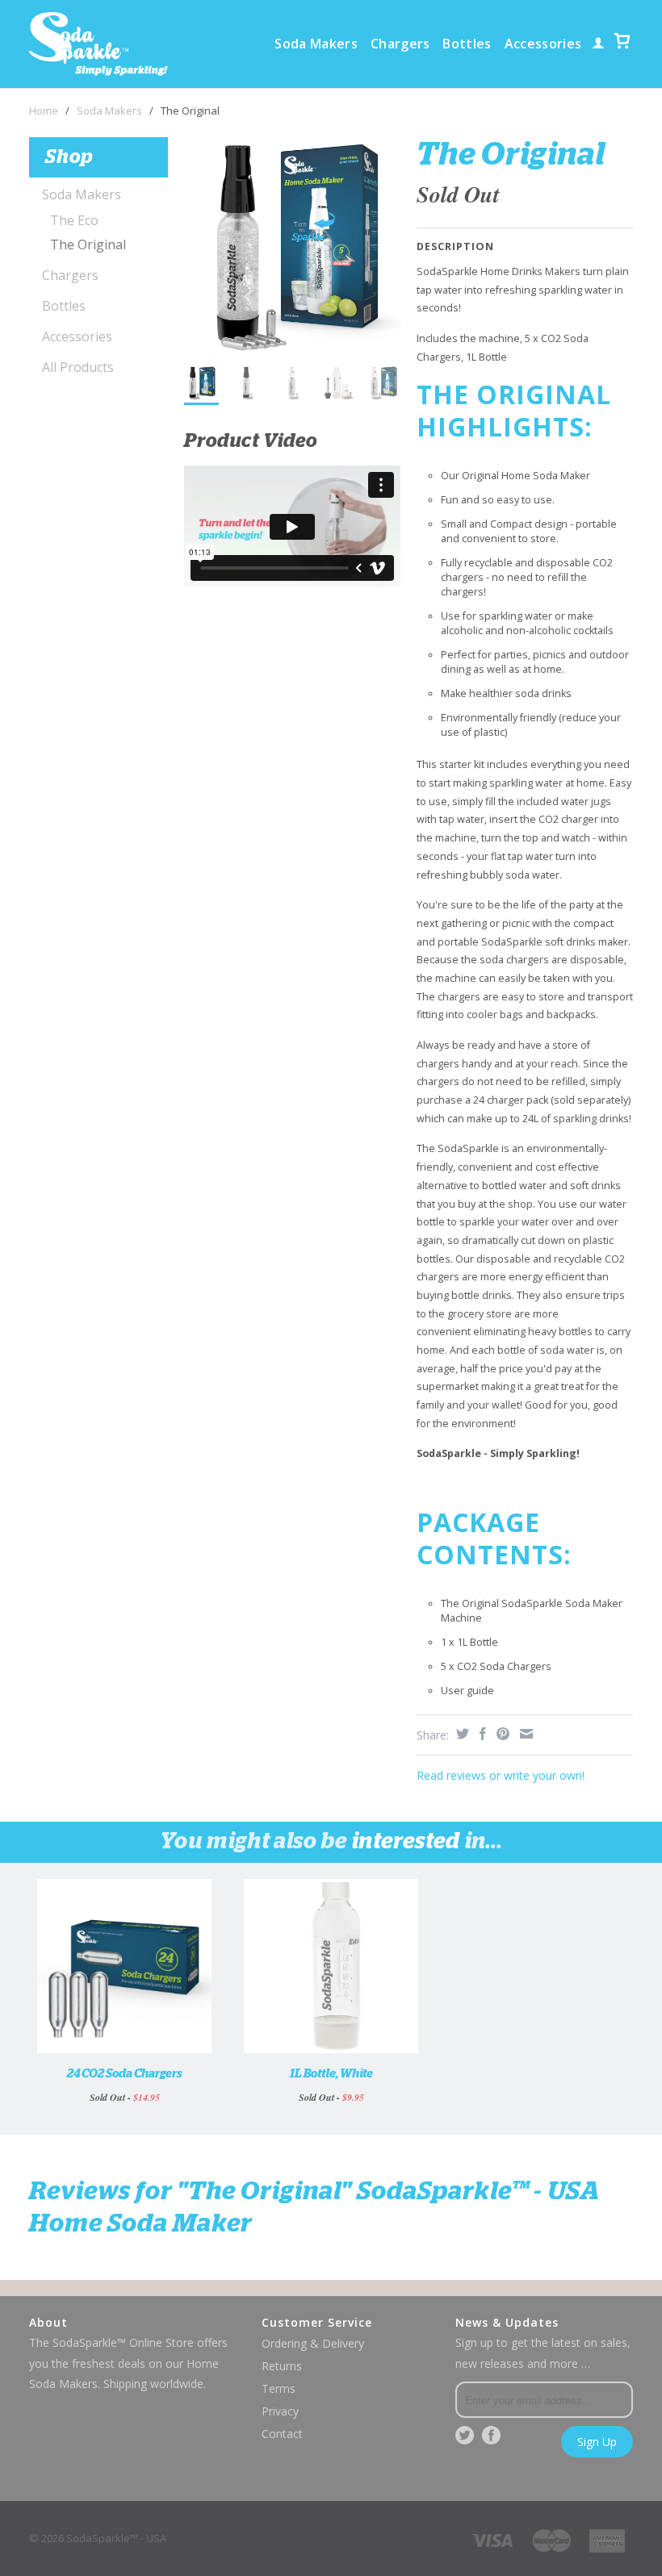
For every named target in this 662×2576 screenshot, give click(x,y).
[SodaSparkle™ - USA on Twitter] (465, 2436)
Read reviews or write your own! (501, 1775)
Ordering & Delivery (313, 2343)
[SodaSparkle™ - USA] (98, 44)
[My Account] (598, 47)
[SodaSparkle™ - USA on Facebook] (491, 2436)
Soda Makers (316, 44)
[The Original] (292, 245)
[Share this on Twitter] (461, 1734)
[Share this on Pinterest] (501, 1734)
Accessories (543, 44)
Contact (282, 2434)
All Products (78, 367)
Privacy (280, 2411)
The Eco (74, 220)
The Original (88, 244)
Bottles (467, 44)
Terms (279, 2388)
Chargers (400, 44)
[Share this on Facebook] (481, 1734)
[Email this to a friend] (524, 1734)
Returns (282, 2366)
